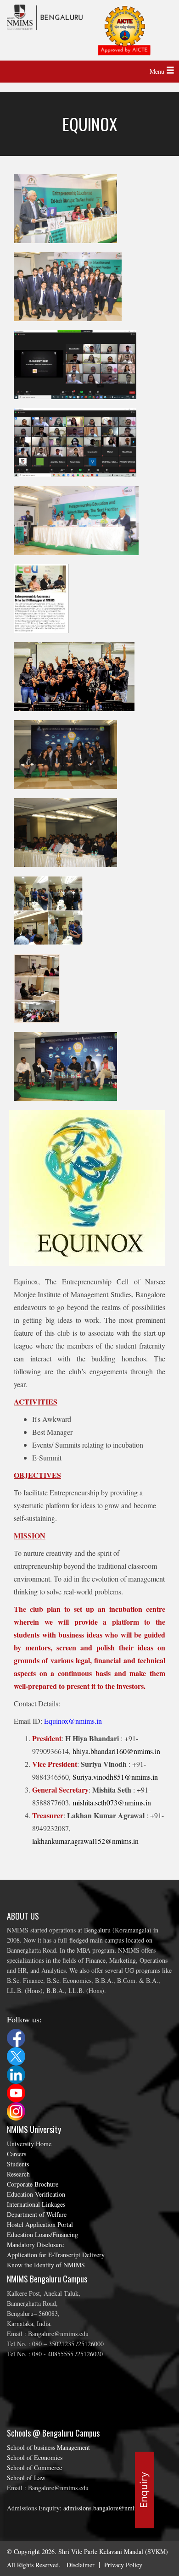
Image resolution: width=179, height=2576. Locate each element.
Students (18, 2164)
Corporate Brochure (33, 2184)
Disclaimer (81, 2565)
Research (18, 2174)
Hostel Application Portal (40, 2224)
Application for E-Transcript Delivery (56, 2255)
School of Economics (35, 2457)
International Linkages (36, 2204)
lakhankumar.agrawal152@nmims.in (85, 1841)
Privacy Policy (123, 2565)
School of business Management (48, 2447)
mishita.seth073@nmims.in (112, 1802)
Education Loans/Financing (42, 2235)
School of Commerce (34, 2468)
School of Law (26, 2478)
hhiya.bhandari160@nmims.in (116, 1751)
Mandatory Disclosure (35, 2245)
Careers (17, 2154)
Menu (158, 71)
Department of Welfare (37, 2214)
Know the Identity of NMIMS (46, 2265)
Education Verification (36, 2194)
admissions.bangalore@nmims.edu (108, 2508)
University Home (29, 2144)
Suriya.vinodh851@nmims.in (115, 1777)
